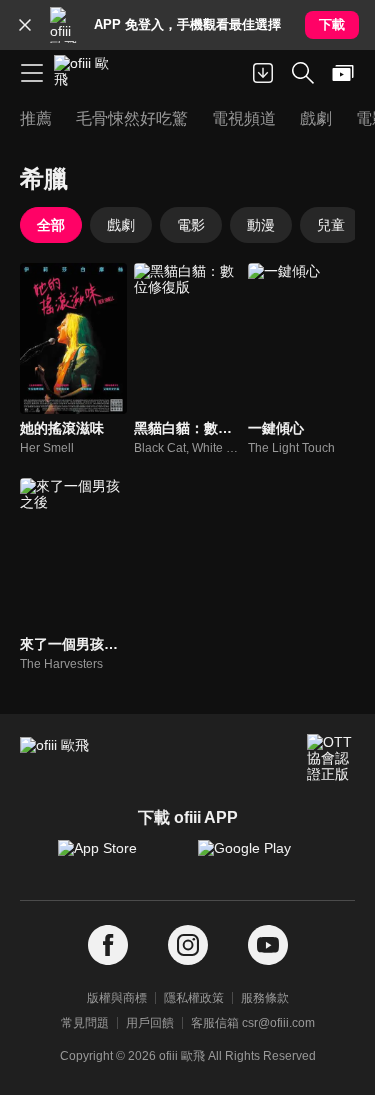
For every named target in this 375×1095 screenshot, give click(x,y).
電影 (191, 225)
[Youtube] (268, 945)
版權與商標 (117, 998)
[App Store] (118, 858)
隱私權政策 (194, 998)
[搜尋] (303, 73)
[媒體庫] (343, 73)
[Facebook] (108, 945)
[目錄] (32, 73)
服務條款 (265, 998)
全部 (51, 225)
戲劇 (121, 225)
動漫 (261, 225)
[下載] (263, 73)
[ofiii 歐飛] (88, 73)
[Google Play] (258, 858)
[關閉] (25, 25)
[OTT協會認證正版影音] (331, 758)
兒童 (331, 225)
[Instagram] (188, 945)
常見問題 (85, 1023)
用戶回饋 (150, 1023)
